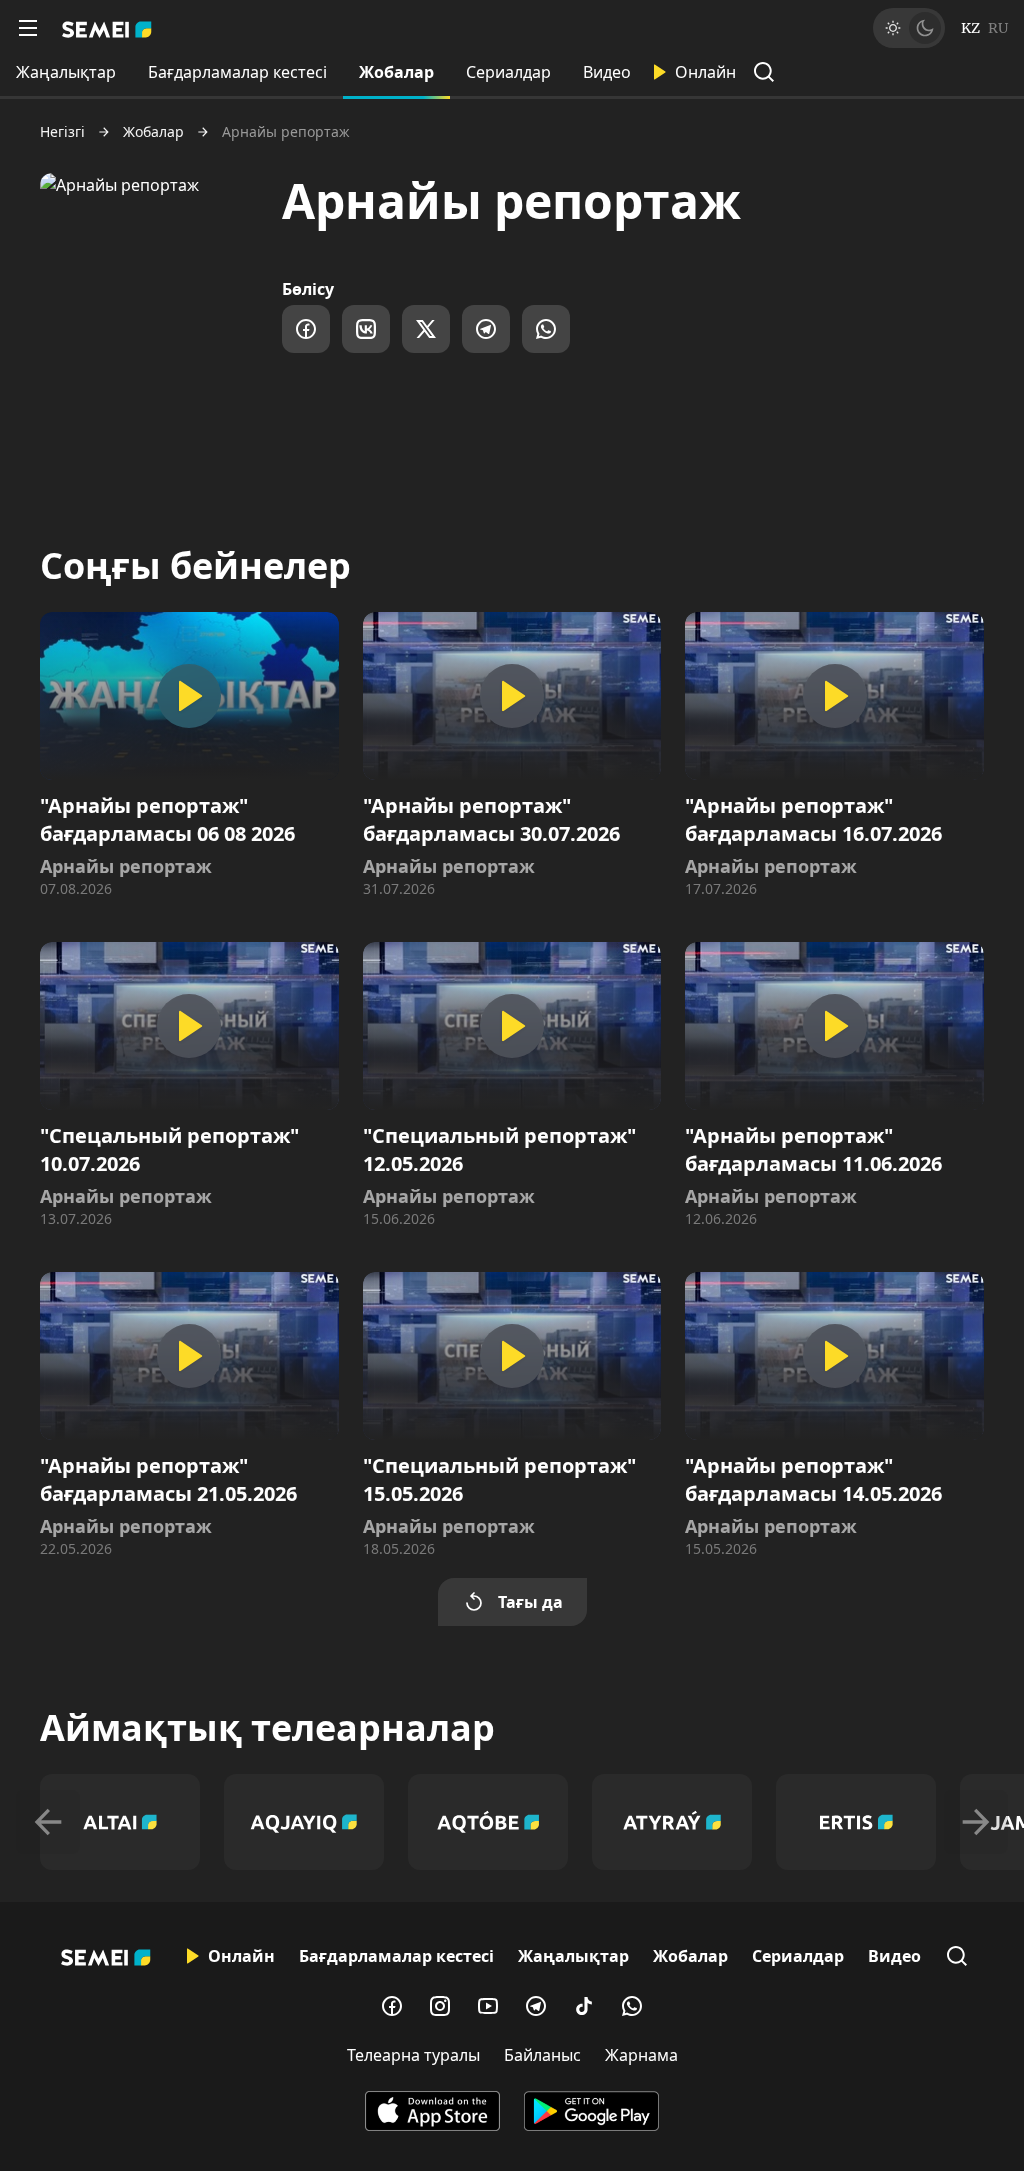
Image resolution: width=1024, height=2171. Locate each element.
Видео (607, 72)
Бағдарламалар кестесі (237, 72)
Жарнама (641, 2055)
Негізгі (62, 132)
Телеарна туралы (413, 2055)
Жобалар (396, 72)
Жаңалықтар (66, 72)
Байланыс (542, 2055)
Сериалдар (508, 72)
